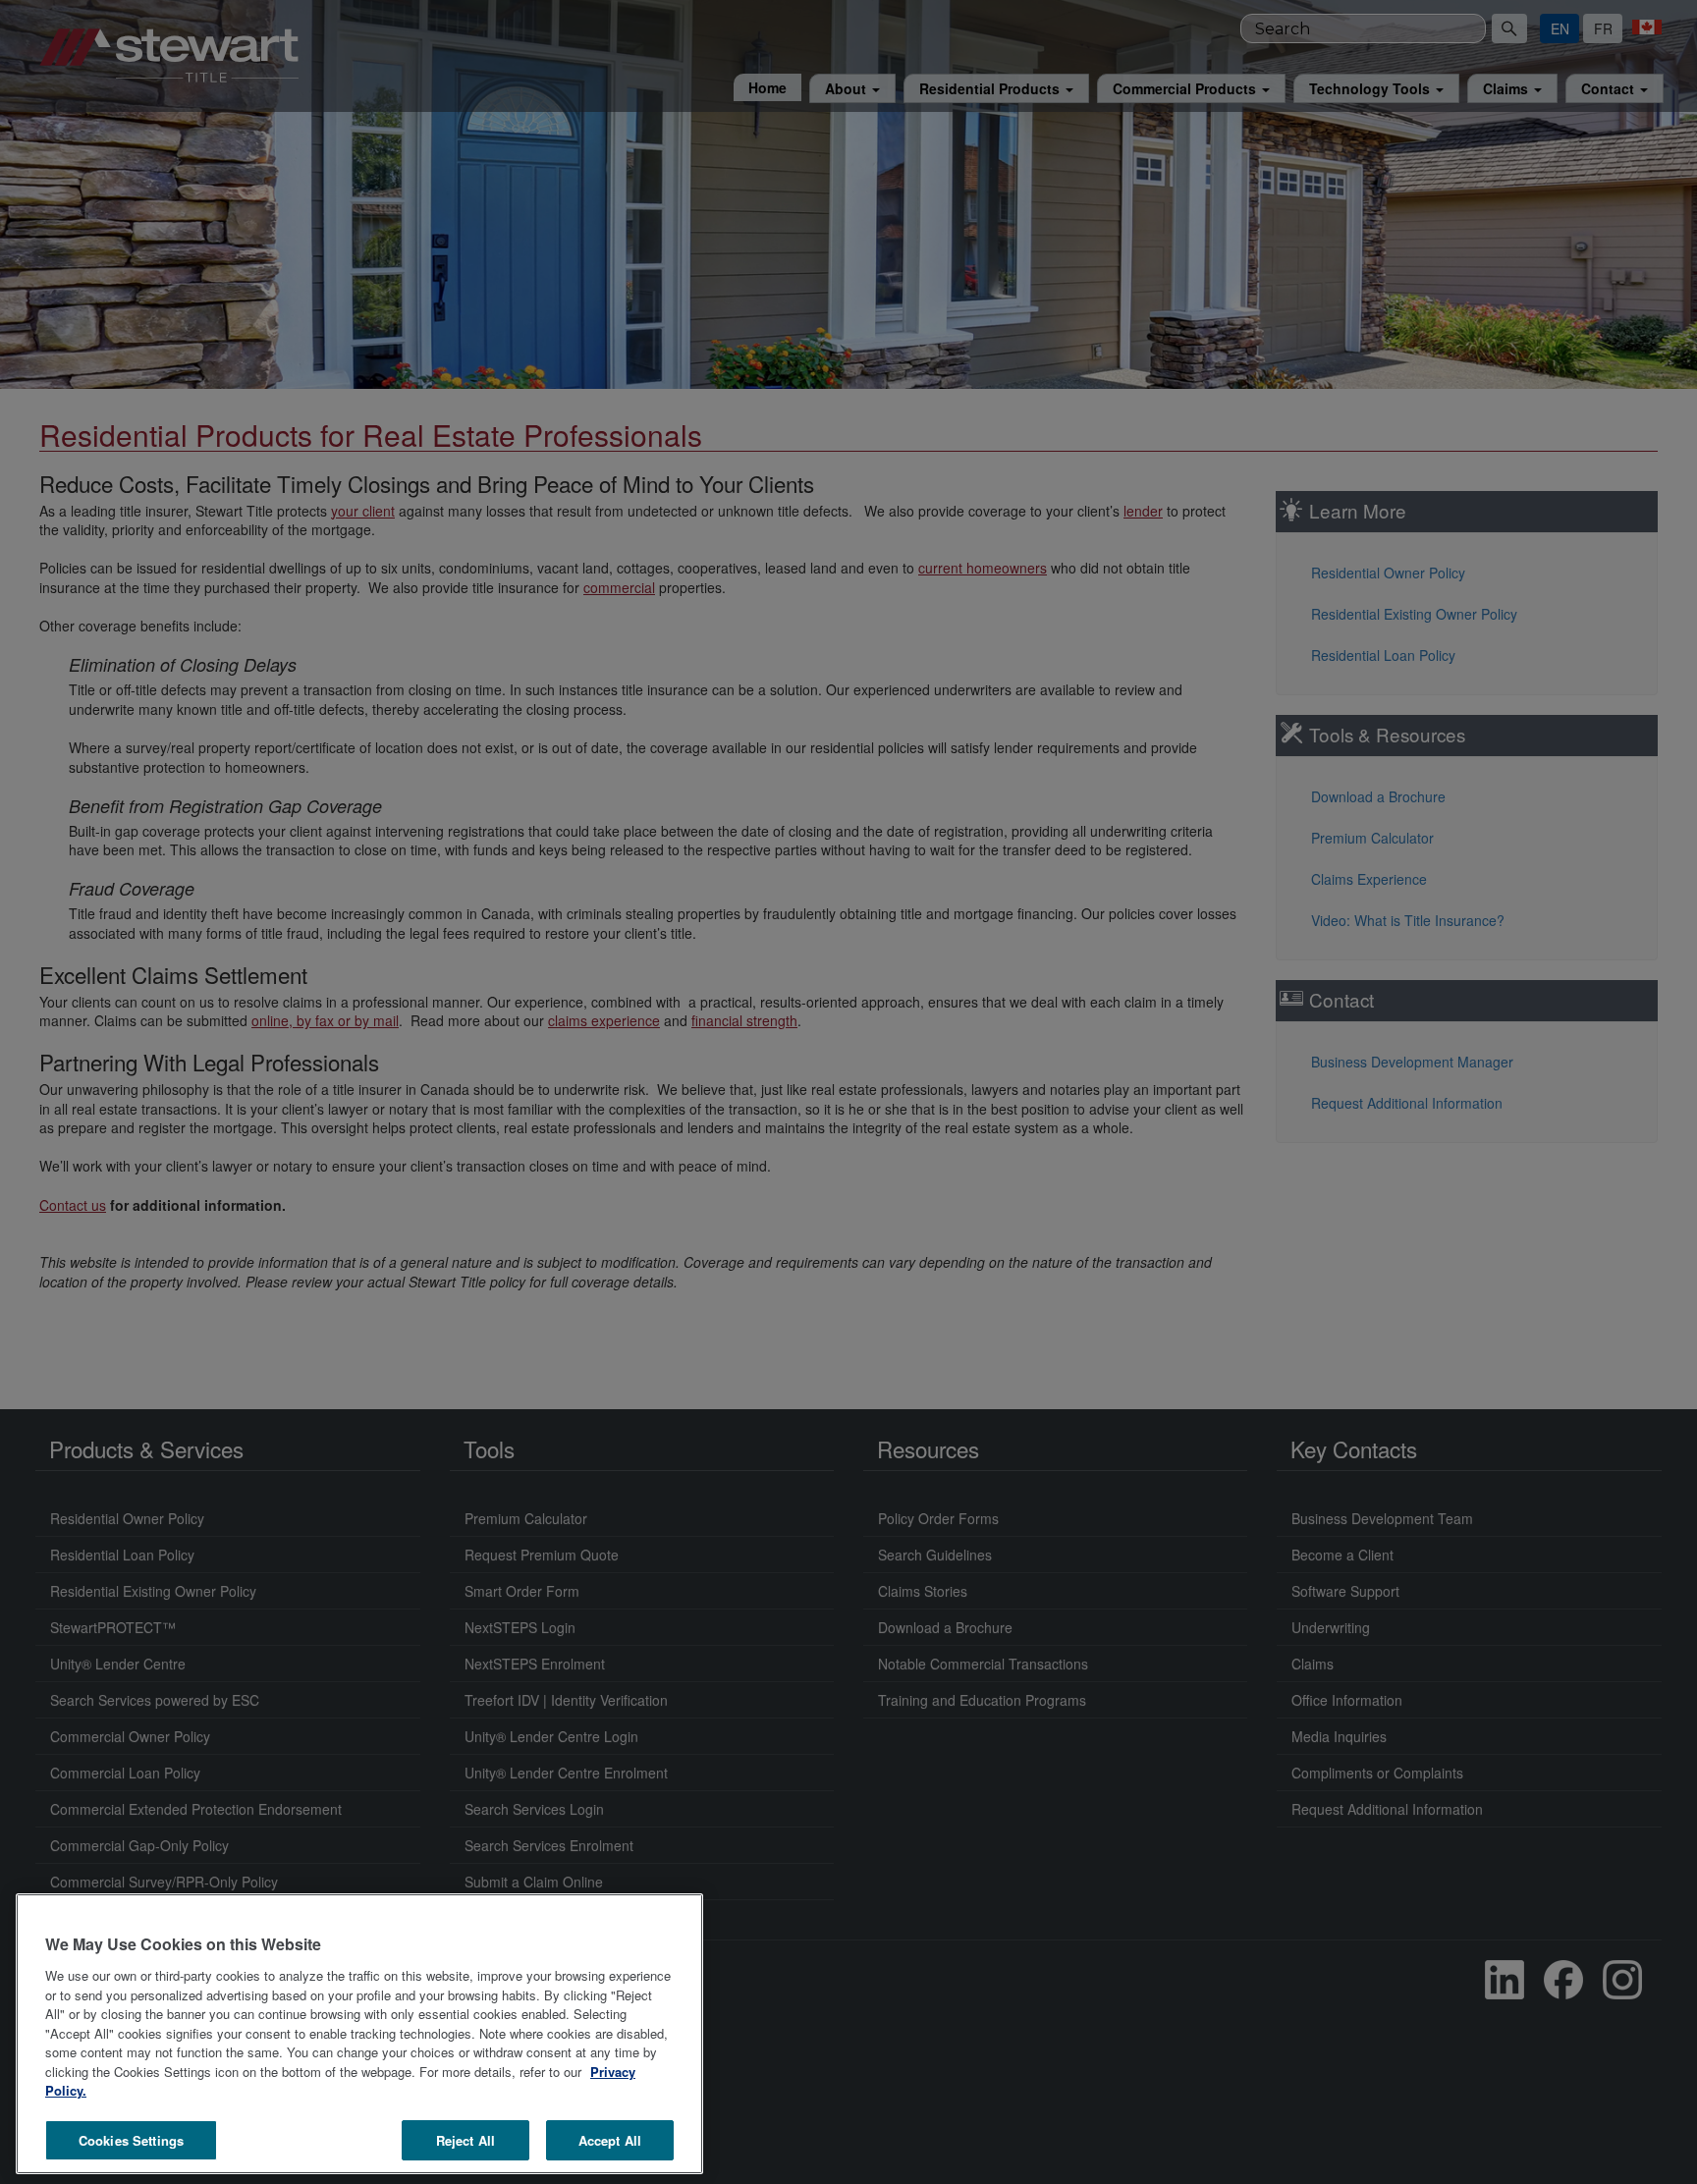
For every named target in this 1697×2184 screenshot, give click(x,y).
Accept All (610, 2139)
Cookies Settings (131, 2139)
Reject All (465, 2139)
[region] (359, 2034)
